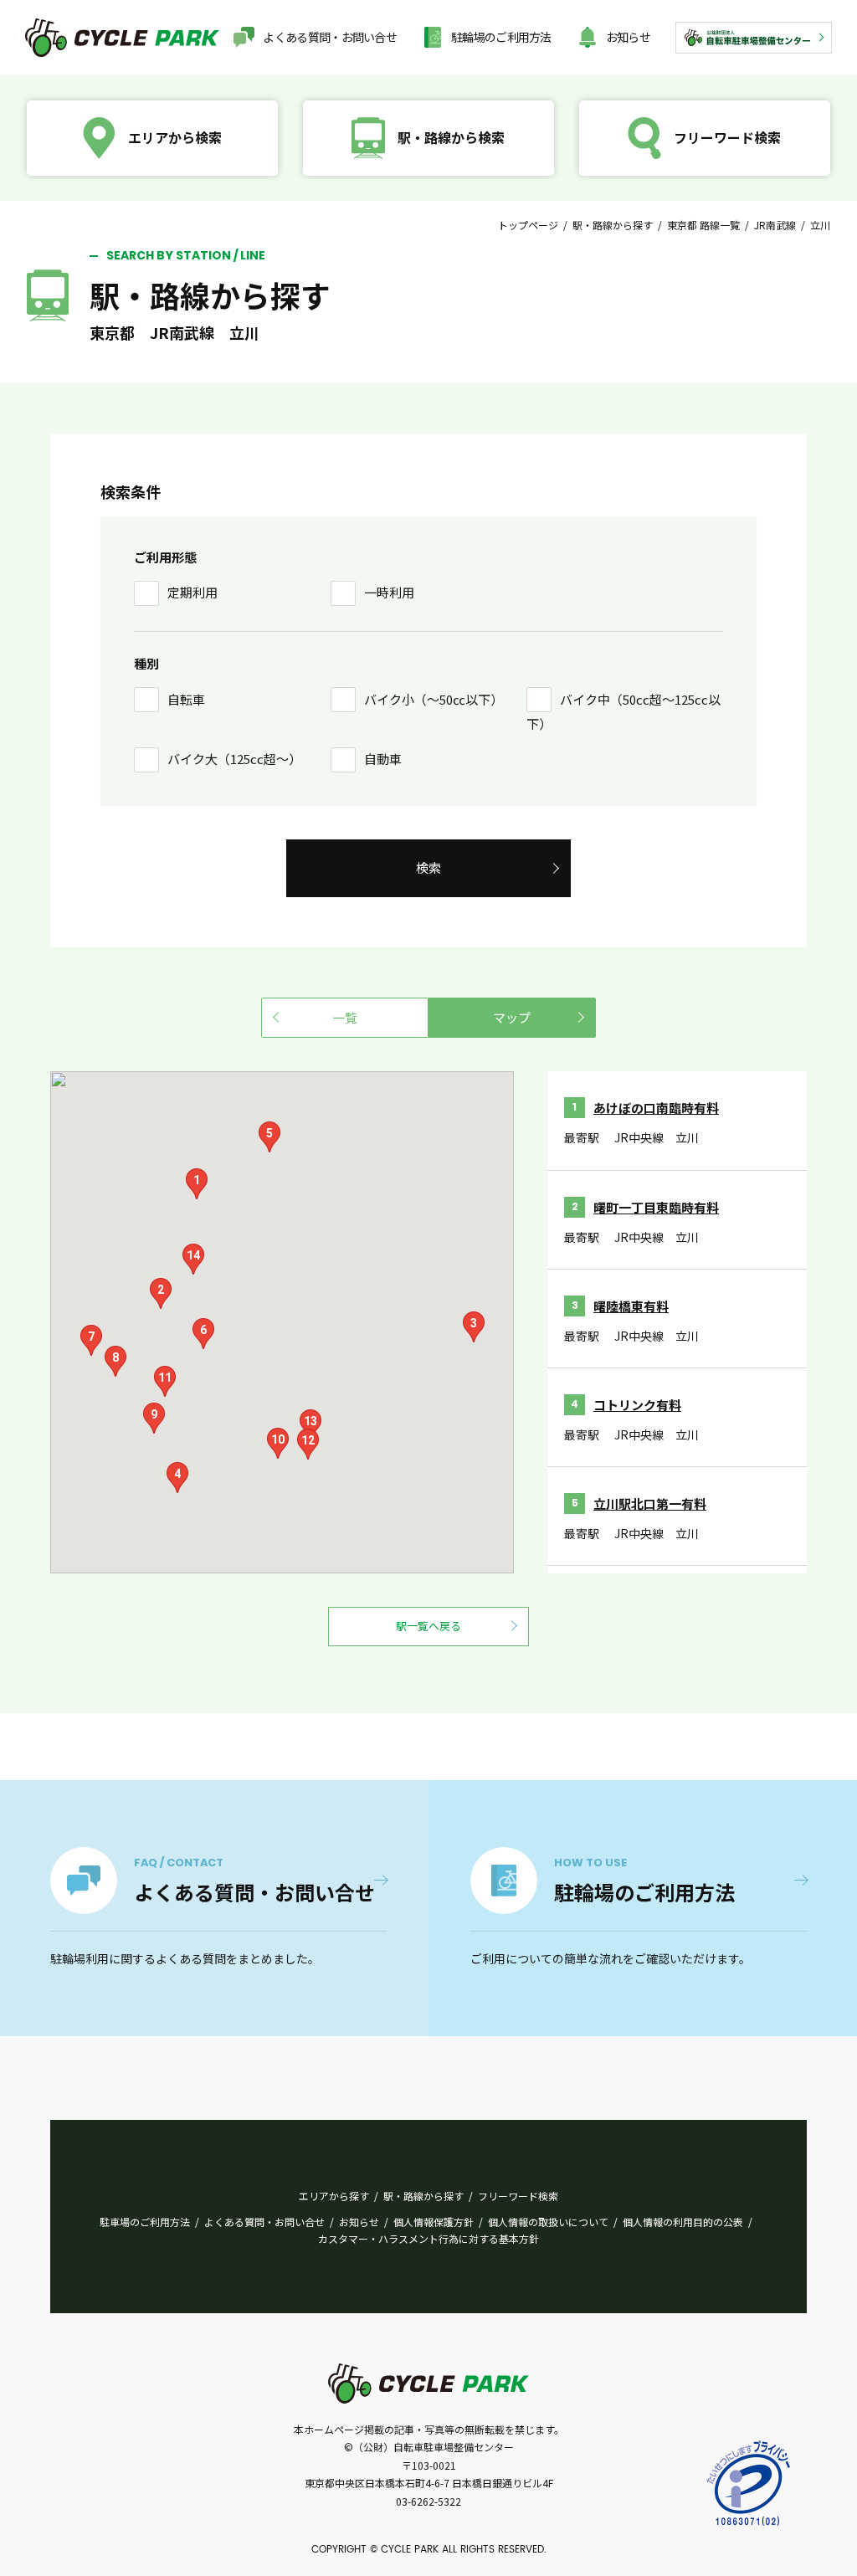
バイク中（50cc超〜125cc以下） (624, 712)
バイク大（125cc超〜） (234, 759)
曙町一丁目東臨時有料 (656, 1207)
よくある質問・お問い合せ (330, 37)
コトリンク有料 (637, 1405)
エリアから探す (334, 2196)
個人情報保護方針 (434, 2222)
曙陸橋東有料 (631, 1306)
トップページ (528, 225)
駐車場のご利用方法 (145, 2222)
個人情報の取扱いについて (548, 2222)
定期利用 (192, 592)
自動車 (383, 759)
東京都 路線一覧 (703, 225)
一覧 (345, 1017)
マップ (512, 1017)
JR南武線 (775, 225)
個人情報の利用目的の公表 (683, 2222)
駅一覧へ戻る (428, 1626)
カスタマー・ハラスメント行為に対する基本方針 (428, 2238)
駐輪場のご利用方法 (501, 37)
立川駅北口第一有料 (650, 1504)
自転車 (186, 699)
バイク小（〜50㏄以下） (434, 699)
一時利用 (389, 592)
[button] (197, 1184)
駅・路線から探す (613, 225)
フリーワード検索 (518, 2196)
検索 (428, 867)
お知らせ (628, 37)
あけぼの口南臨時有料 (656, 1108)
